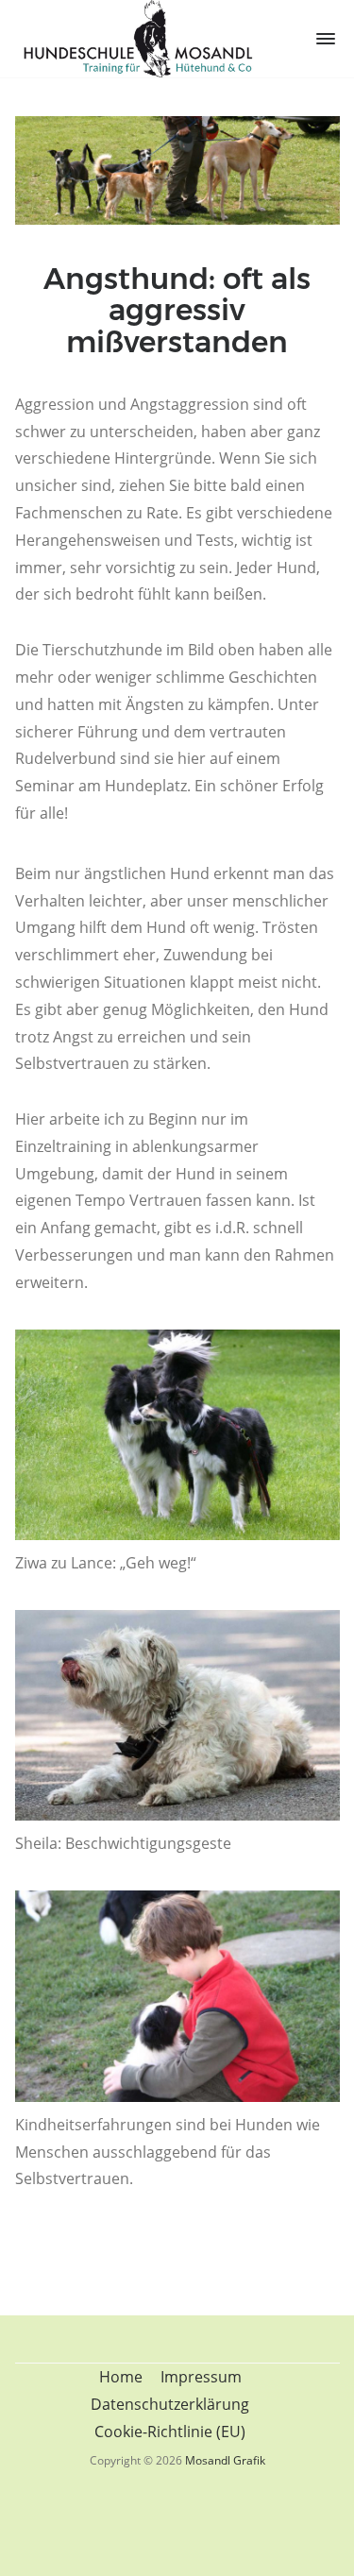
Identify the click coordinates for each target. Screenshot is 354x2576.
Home (121, 2377)
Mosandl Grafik (225, 2460)
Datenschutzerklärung (170, 2404)
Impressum (201, 2377)
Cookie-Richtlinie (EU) (170, 2432)
